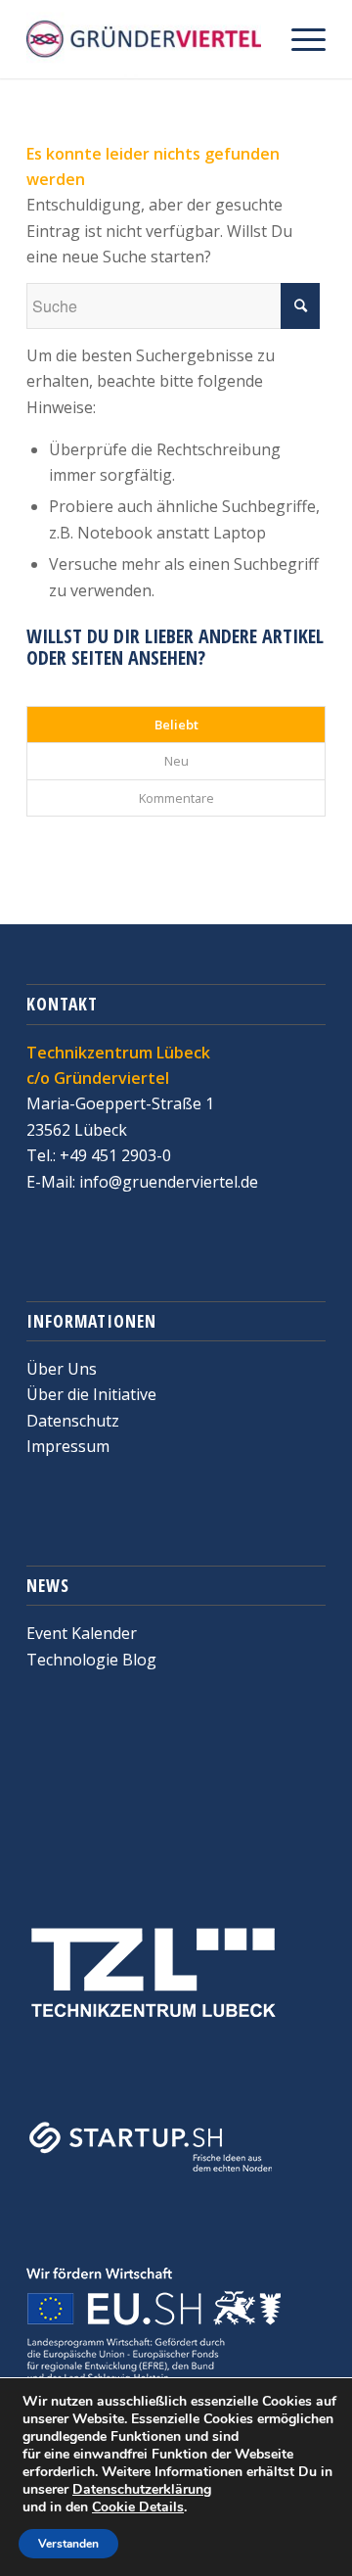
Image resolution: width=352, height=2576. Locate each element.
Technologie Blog (91, 1660)
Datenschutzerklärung (142, 2489)
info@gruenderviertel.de (167, 1182)
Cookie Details (138, 2507)
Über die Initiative (91, 1394)
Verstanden (68, 2544)
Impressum (68, 1446)
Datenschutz (73, 1421)
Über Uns (62, 1369)
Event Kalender (82, 1633)
